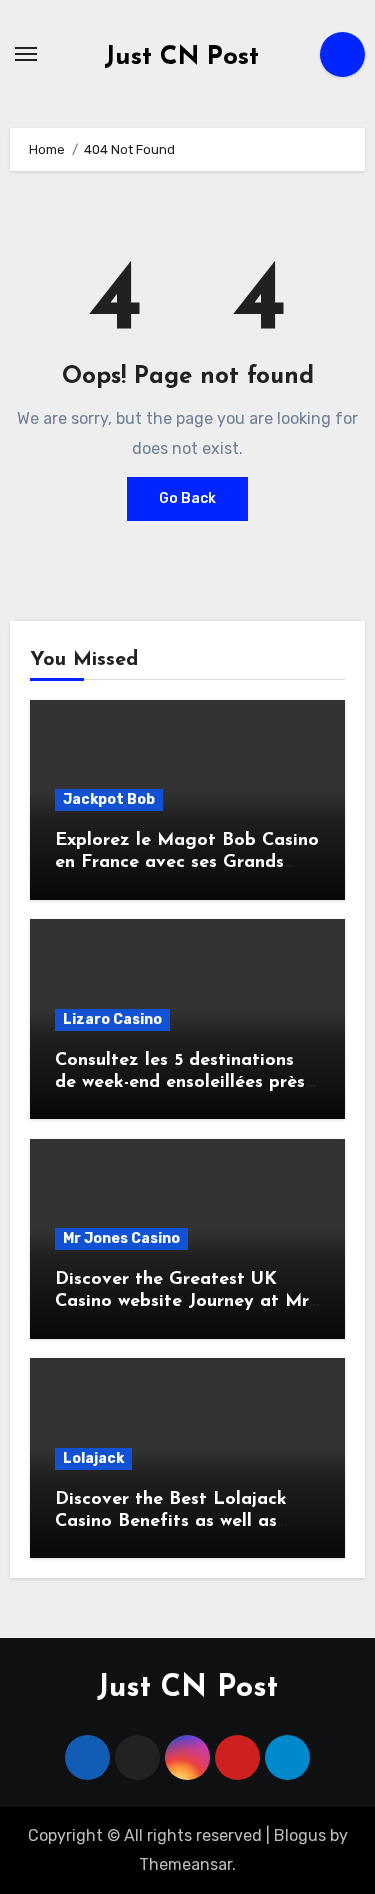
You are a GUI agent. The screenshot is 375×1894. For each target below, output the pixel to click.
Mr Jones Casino (121, 1238)
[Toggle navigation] (26, 54)
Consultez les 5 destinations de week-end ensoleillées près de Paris (180, 1082)
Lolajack (93, 1458)
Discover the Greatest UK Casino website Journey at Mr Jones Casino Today (182, 1301)
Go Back (187, 498)
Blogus (300, 1835)
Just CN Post (181, 57)
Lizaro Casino (112, 1019)
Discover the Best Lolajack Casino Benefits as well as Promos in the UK (171, 1521)
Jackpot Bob (109, 799)
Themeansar (185, 1864)
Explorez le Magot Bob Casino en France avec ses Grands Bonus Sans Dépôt (187, 862)
